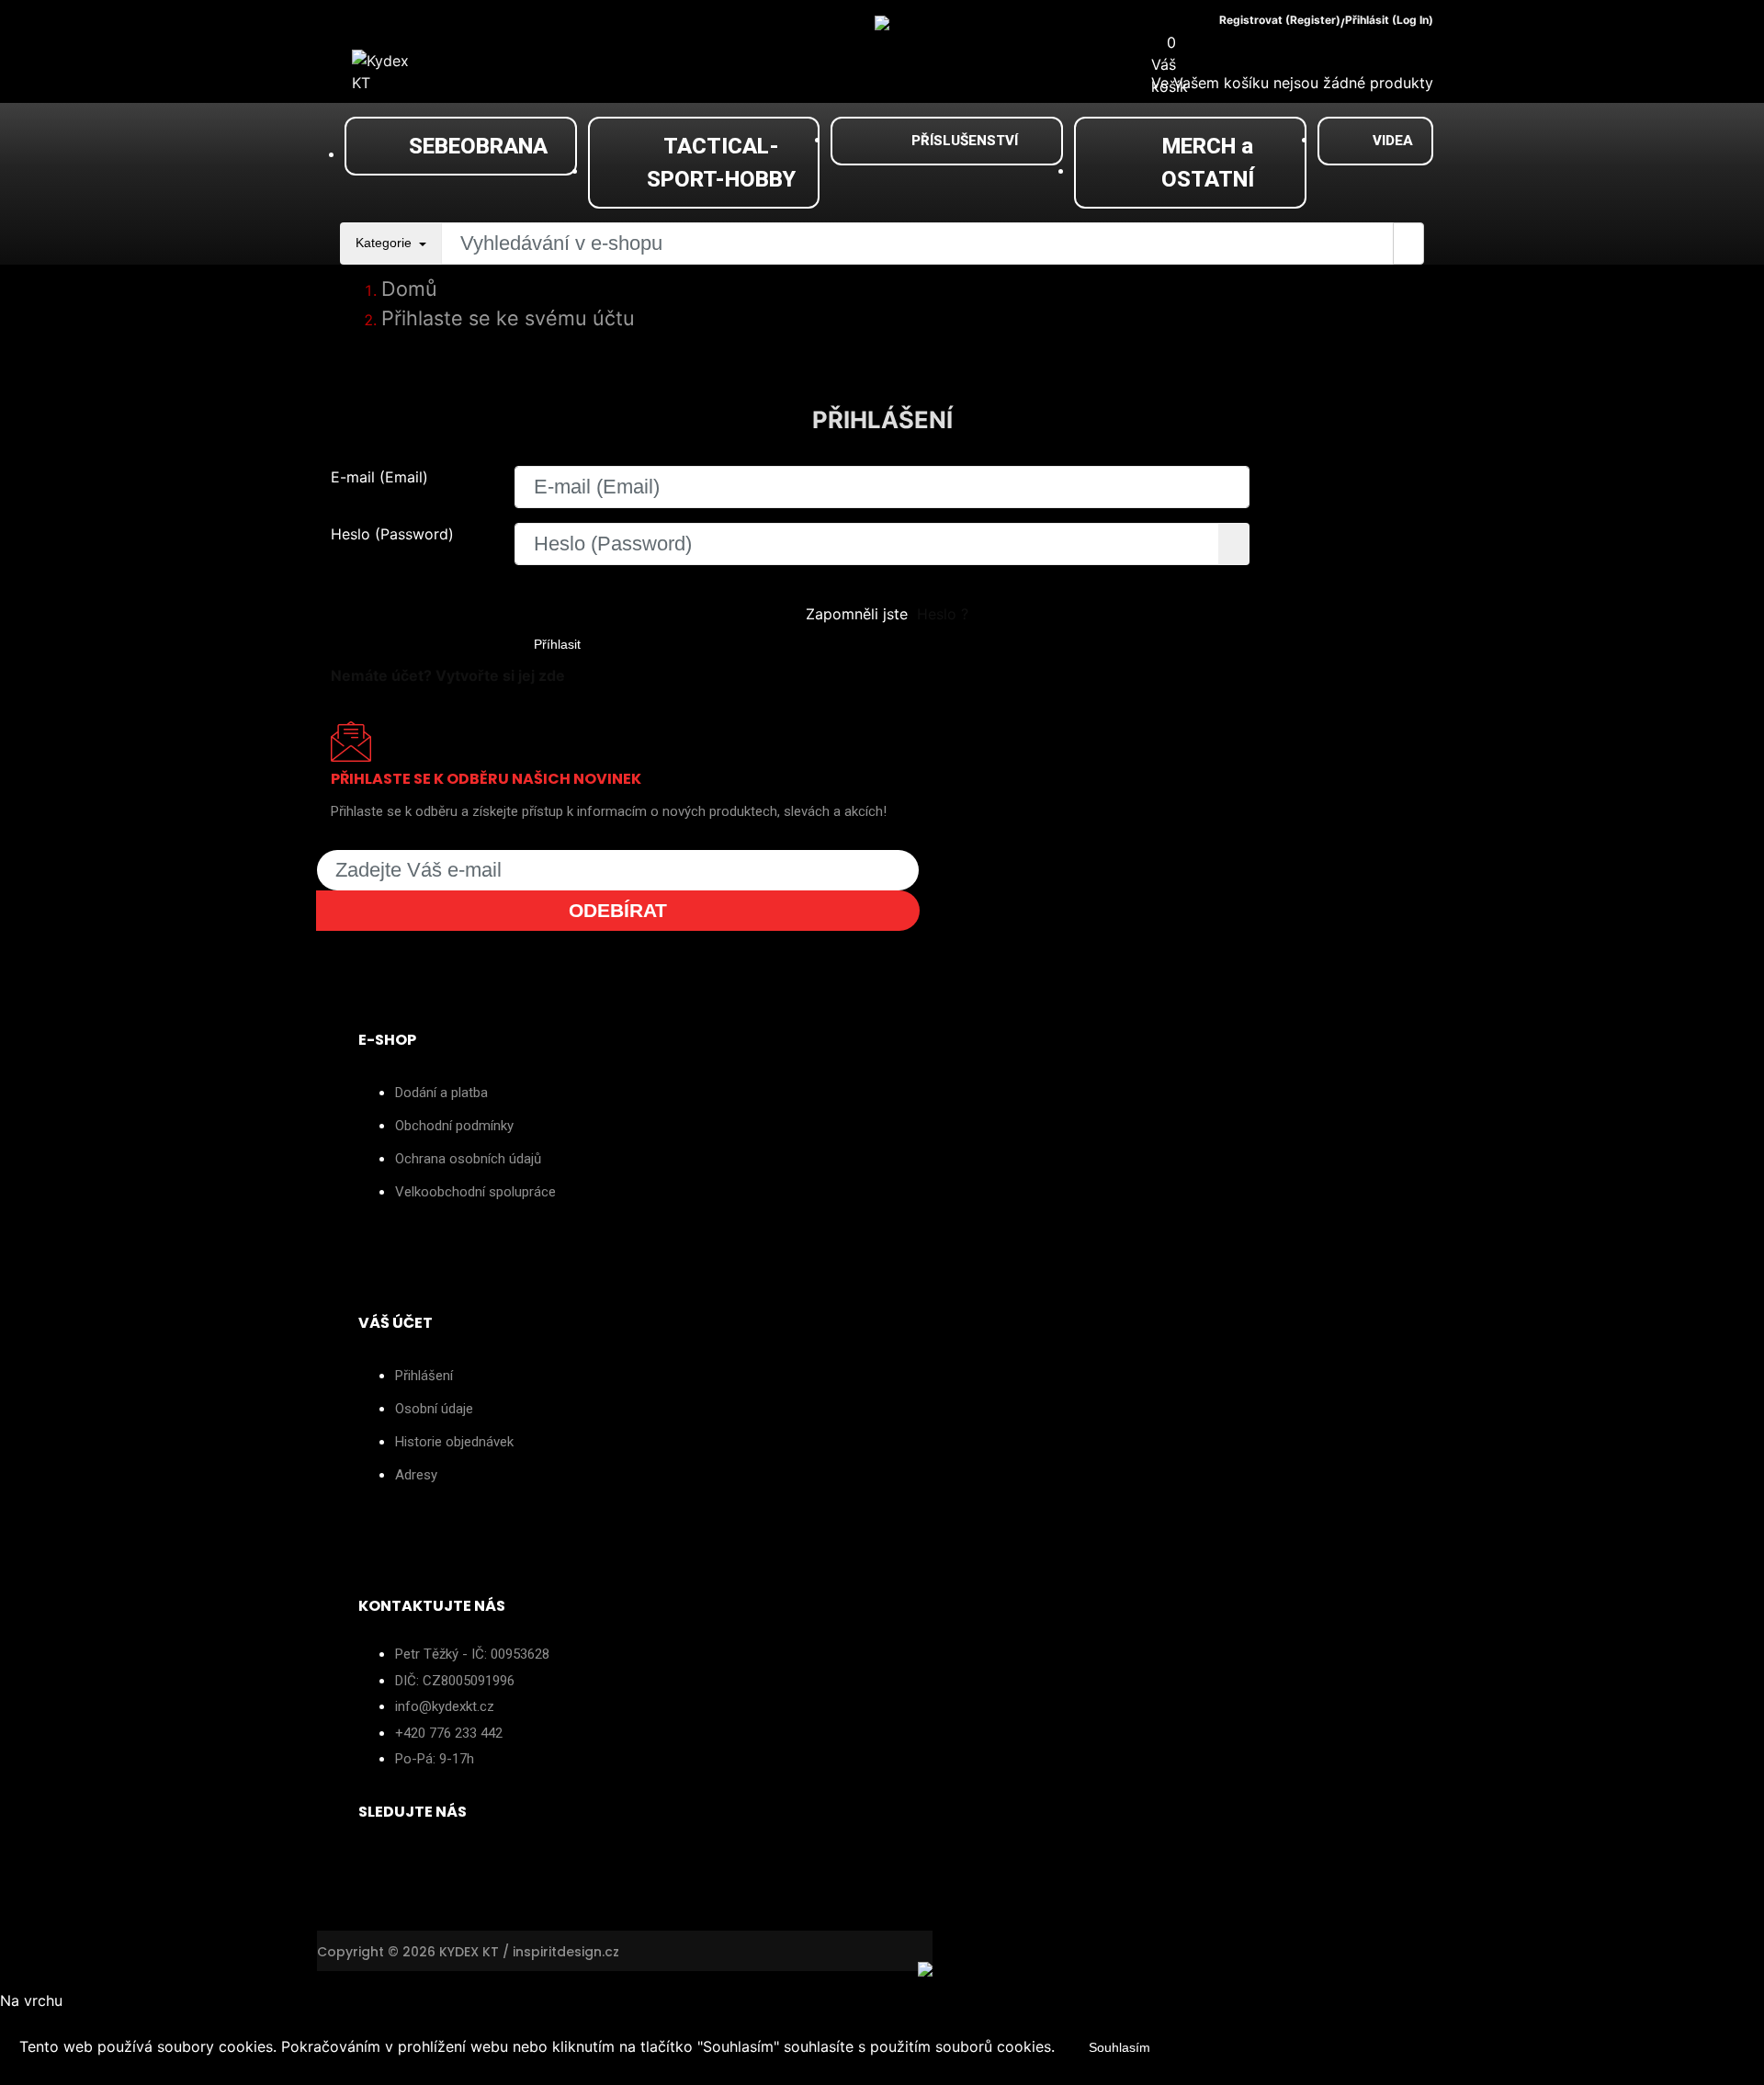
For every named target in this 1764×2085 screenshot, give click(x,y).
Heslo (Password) (392, 534)
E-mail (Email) (379, 477)
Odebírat (618, 910)
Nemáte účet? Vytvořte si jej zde (448, 675)
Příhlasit (557, 644)
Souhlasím (1119, 2047)
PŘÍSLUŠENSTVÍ (965, 141)
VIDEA (1393, 141)
